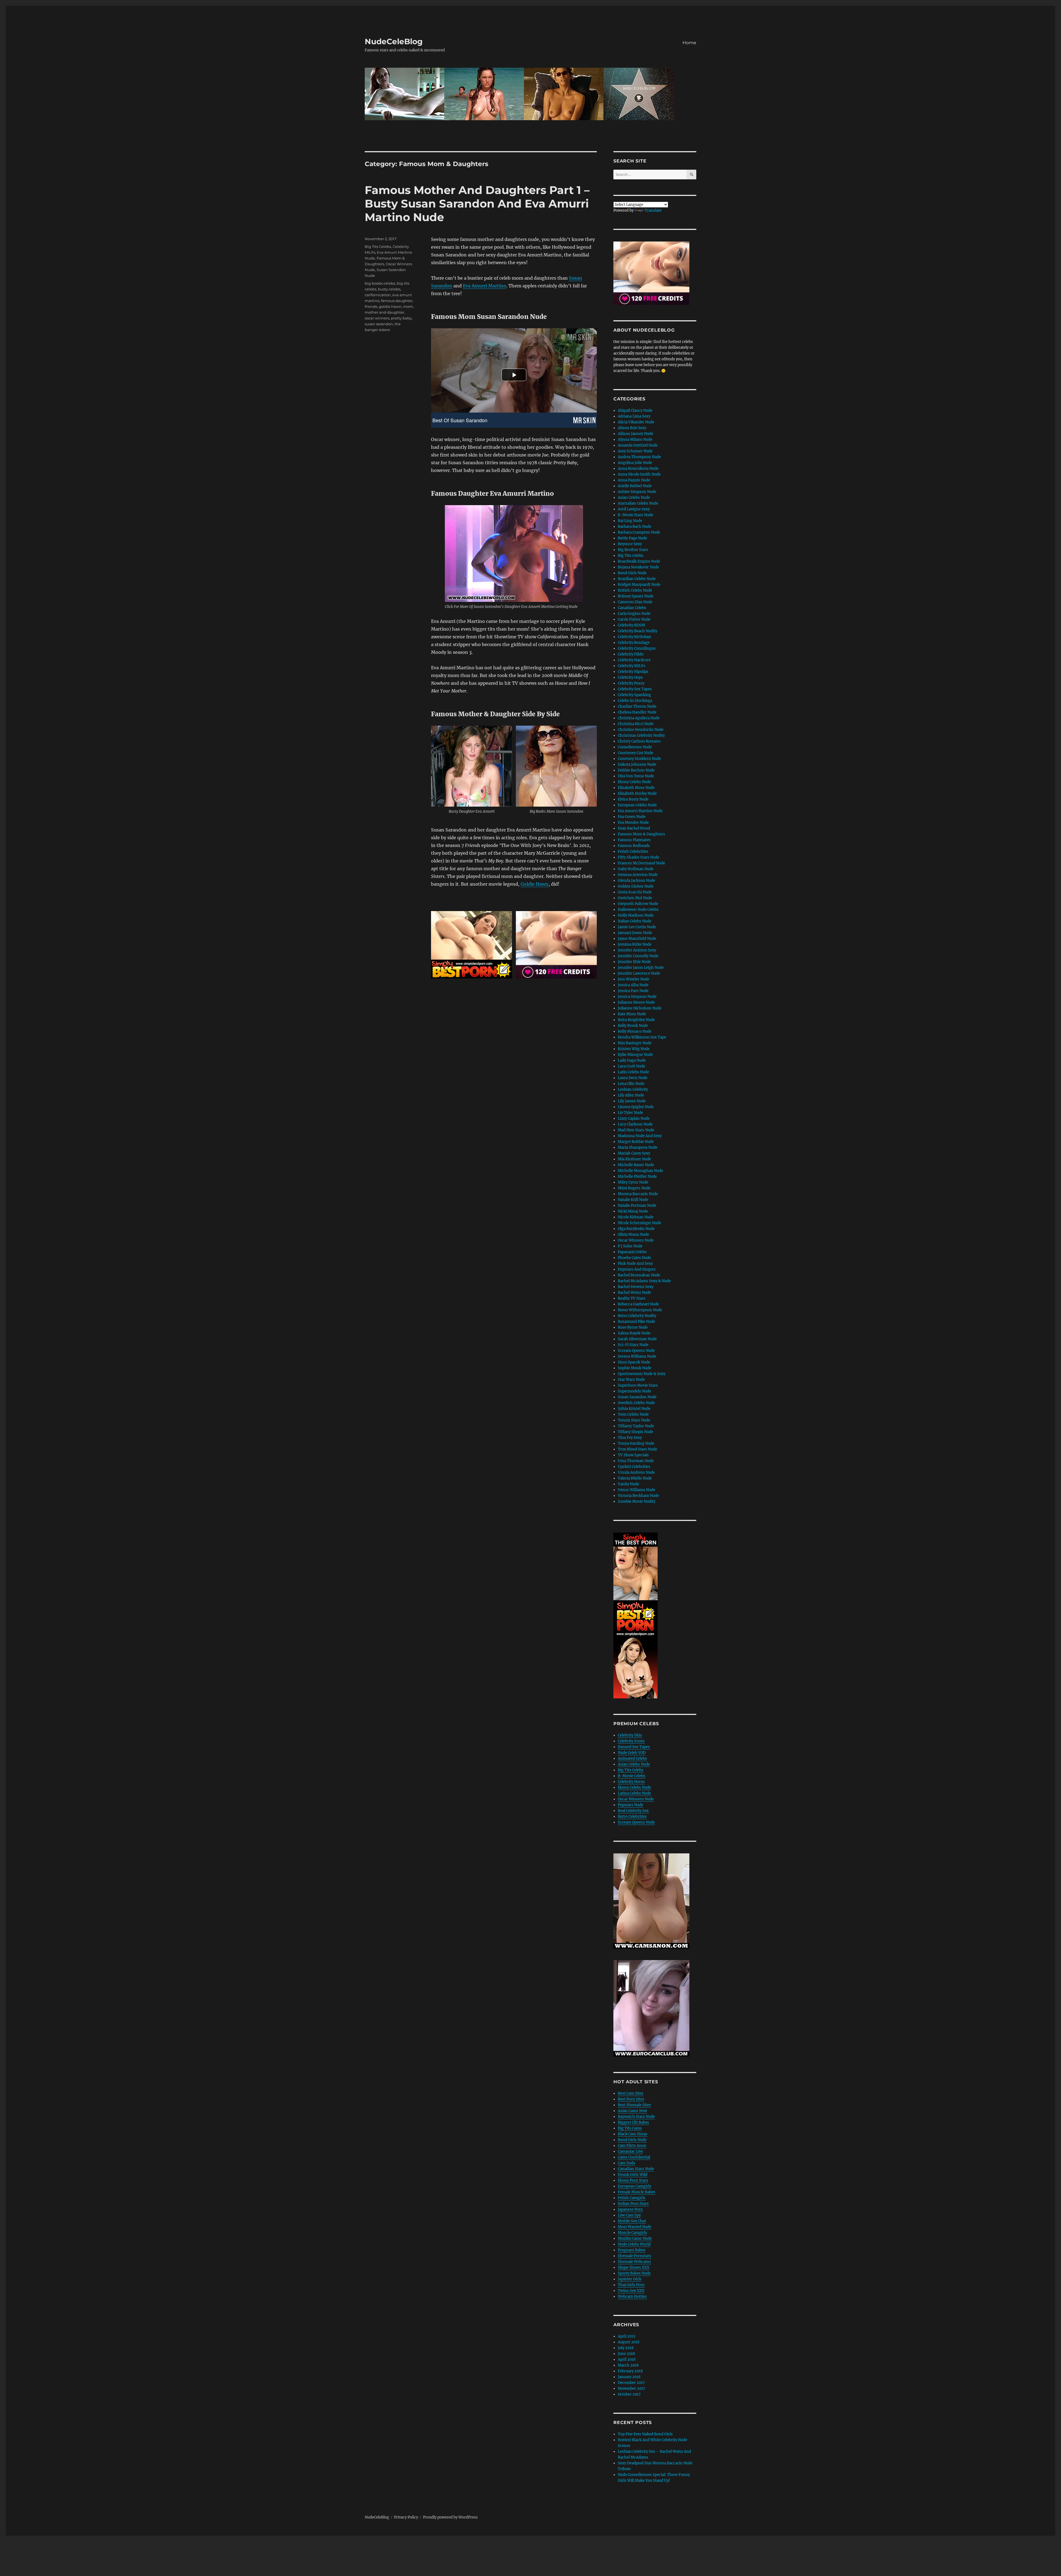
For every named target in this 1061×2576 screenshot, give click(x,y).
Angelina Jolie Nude (635, 463)
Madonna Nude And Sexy (640, 1136)
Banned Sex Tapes (634, 1747)
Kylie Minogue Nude (635, 1055)
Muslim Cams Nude (635, 2238)
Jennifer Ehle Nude (634, 962)
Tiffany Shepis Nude (635, 1432)
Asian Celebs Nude (634, 498)
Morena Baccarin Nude (638, 1194)
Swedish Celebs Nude (636, 1403)
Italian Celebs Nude (635, 921)
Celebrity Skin (630, 1735)
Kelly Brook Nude (633, 1026)
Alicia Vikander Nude (636, 422)
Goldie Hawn (535, 884)
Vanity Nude (628, 1484)
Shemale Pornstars (635, 2256)
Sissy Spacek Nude (634, 1362)
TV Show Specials (633, 1455)
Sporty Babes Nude (634, 2273)
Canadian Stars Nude (636, 2169)
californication (378, 295)
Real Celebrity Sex (633, 1811)
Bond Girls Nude (632, 573)
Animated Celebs (632, 1758)
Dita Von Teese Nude (636, 776)
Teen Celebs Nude (633, 1414)
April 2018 (627, 2359)
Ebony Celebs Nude (634, 782)
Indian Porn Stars (633, 2204)
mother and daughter (384, 312)
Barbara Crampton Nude (639, 532)
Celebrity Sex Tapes (635, 689)
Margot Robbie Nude (636, 1142)
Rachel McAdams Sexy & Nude (644, 1281)
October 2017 (629, 2394)
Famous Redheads (634, 846)
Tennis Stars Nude (634, 1420)
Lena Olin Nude (631, 1084)
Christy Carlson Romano (639, 741)
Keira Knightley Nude (636, 1020)
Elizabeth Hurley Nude (637, 793)
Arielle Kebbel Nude (635, 486)
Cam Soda (626, 2163)
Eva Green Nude (632, 817)
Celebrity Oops (630, 677)
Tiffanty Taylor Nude (636, 1426)
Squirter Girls (630, 2279)
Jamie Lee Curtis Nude (637, 927)
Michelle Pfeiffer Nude (637, 1176)
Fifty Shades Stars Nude (639, 857)
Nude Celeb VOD (632, 1753)
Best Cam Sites (631, 2093)
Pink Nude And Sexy (635, 1264)
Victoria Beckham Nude (638, 1496)
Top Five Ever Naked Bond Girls (645, 2434)
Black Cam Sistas (633, 2134)
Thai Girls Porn (631, 2285)
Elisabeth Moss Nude (636, 788)
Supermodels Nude (634, 1391)
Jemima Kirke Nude (635, 944)
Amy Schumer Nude (635, 451)
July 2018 (626, 2348)
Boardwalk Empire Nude (639, 561)
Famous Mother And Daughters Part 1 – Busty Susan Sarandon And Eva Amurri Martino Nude (477, 204)
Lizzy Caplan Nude (634, 1118)
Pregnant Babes (632, 2250)
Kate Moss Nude (632, 1014)
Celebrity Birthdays (635, 637)
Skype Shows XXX (634, 2267)
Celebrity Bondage (634, 643)
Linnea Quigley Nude (636, 1107)
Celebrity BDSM (631, 625)
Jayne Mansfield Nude (637, 939)
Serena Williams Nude (637, 1356)
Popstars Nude (631, 1805)
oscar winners (377, 318)
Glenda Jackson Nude (636, 881)
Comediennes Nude (635, 747)
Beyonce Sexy (630, 544)
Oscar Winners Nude (636, 1240)
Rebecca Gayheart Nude (638, 1304)
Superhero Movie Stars (638, 1385)
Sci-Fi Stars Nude (633, 1345)
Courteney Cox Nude (635, 753)
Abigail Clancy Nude (635, 410)
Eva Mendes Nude (633, 823)
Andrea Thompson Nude (639, 457)
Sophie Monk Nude (635, 1368)
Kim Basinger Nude (635, 1043)
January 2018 (629, 2377)
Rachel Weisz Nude (634, 1293)
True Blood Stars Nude (637, 1449)
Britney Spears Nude (636, 596)
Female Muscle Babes (637, 2192)
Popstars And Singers (637, 1269)
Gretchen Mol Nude (635, 898)
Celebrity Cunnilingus (637, 648)
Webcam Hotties (632, 2296)
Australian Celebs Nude (638, 503)
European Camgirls (635, 2186)
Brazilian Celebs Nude (637, 579)
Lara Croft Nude (631, 1066)
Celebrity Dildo (631, 654)
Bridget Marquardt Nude (639, 585)
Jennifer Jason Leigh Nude (641, 968)
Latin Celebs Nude (633, 1072)
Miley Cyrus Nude (633, 1182)
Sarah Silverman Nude (637, 1339)
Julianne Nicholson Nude (640, 1008)
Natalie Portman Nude (637, 1206)
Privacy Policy (406, 2517)
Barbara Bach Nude (635, 527)
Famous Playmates (634, 840)
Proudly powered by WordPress (450, 2517)
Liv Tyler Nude (630, 1113)
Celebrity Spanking (634, 695)
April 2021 (627, 2336)
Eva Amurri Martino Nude (640, 811)
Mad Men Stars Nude (636, 1130)
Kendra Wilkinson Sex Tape (642, 1037)
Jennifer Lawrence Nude (639, 973)
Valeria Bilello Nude (635, 1478)
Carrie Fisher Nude (634, 619)
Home (689, 43)
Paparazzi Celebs (632, 1252)
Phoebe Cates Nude (634, 1258)
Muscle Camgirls (632, 2233)
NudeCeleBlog (394, 41)
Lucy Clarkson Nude (635, 1124)
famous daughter (397, 301)
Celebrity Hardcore (634, 660)
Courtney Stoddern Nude (639, 759)
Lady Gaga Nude (632, 1060)
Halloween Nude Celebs (638, 910)
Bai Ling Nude (630, 521)
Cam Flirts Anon (632, 2146)
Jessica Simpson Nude (637, 997)
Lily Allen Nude (631, 1095)
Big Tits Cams (630, 2128)
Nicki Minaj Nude (633, 1211)
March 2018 (628, 2365)
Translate (653, 210)
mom (408, 306)
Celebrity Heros (631, 1782)
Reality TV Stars (632, 1298)
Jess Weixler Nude (634, 979)
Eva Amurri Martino (484, 286)
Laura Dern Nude (633, 1078)
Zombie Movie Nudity (637, 1501)
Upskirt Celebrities (634, 1467)
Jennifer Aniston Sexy (637, 950)
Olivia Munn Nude (633, 1235)
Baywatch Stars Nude (636, 2117)
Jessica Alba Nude (633, 985)
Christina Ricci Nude (636, 724)
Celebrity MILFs (632, 666)
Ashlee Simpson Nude (637, 492)
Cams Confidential (634, 2157)
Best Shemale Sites (634, 2105)
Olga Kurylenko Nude (636, 1229)
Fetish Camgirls (632, 2198)
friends (371, 306)
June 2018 (626, 2354)
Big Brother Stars (633, 550)
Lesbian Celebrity (633, 1089)
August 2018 (629, 2342)
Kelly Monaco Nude (635, 1031)
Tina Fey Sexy (630, 1438)
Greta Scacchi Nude (635, 892)
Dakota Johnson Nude (637, 764)
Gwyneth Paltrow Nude (638, 904)
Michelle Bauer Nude (636, 1165)
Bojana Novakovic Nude (638, 567)
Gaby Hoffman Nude (636, 869)
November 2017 (631, 2389)
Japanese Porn (630, 2209)
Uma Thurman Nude (636, 1461)
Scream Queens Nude (636, 1351)
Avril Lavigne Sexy (634, 509)
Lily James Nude (632, 1101)
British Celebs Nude (635, 590)
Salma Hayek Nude (634, 1333)
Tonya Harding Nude (636, 1443)
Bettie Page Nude (632, 538)
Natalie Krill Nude (633, 1200)
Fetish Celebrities (633, 852)
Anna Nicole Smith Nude (639, 474)
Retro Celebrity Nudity (637, 1316)
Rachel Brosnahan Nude (639, 1275)
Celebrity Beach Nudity (638, 631)
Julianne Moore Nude (636, 1002)
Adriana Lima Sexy (634, 416)
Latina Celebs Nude (634, 1793)
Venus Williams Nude (636, 1490)
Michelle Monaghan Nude (640, 1171)
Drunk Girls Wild (633, 2175)
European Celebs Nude (637, 805)
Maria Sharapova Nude (638, 1147)
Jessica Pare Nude (633, 991)
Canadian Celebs (632, 608)
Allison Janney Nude (635, 434)
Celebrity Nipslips (633, 672)
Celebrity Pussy (631, 683)
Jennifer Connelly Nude (638, 956)
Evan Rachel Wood (634, 828)
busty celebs (389, 289)
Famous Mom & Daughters (641, 834)
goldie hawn (390, 306)
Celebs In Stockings (635, 701)
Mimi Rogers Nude (634, 1188)
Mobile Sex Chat (632, 2221)
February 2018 (630, 2371)
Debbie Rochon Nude (636, 770)
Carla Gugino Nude (634, 614)
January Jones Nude (635, 933)
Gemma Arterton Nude (638, 875)
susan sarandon (379, 324)
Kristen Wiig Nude (634, 1049)
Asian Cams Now (632, 2111)
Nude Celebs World (634, 2244)
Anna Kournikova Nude (638, 469)
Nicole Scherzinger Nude (640, 1223)
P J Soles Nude (630, 1246)
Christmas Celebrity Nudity (641, 735)
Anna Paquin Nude (634, 480)
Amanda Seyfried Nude (638, 445)
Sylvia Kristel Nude (634, 1409)
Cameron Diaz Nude (635, 602)
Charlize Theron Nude (637, 706)
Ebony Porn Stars (633, 2180)
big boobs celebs (380, 283)
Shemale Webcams (634, 2262)
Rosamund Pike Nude (636, 1322)
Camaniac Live (630, 2151)
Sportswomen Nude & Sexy (642, 1374)
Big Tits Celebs (378, 246)
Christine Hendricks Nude (641, 730)
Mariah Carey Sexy (634, 1153)
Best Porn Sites (631, 2099)
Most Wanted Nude (635, 2227)
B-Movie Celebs (632, 1776)
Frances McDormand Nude (641, 863)
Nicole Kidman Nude (636, 1217)
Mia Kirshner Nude (634, 1159)
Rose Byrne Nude (633, 1327)
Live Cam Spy (629, 2215)
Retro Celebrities (632, 1816)
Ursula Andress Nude (636, 1472)
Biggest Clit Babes (633, 2122)
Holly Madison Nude (636, 915)
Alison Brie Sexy (632, 428)
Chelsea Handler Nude (637, 712)
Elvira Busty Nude (633, 799)
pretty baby (401, 318)
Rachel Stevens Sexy (636, 1287)
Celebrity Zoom (631, 1741)
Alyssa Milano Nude (635, 440)
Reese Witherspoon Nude (640, 1310)
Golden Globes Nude (636, 886)
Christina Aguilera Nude (639, 718)
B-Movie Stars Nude (635, 515)
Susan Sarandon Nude (637, 1397)
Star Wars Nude (631, 1380)
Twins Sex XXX (631, 2291)
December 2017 (631, 2383)
